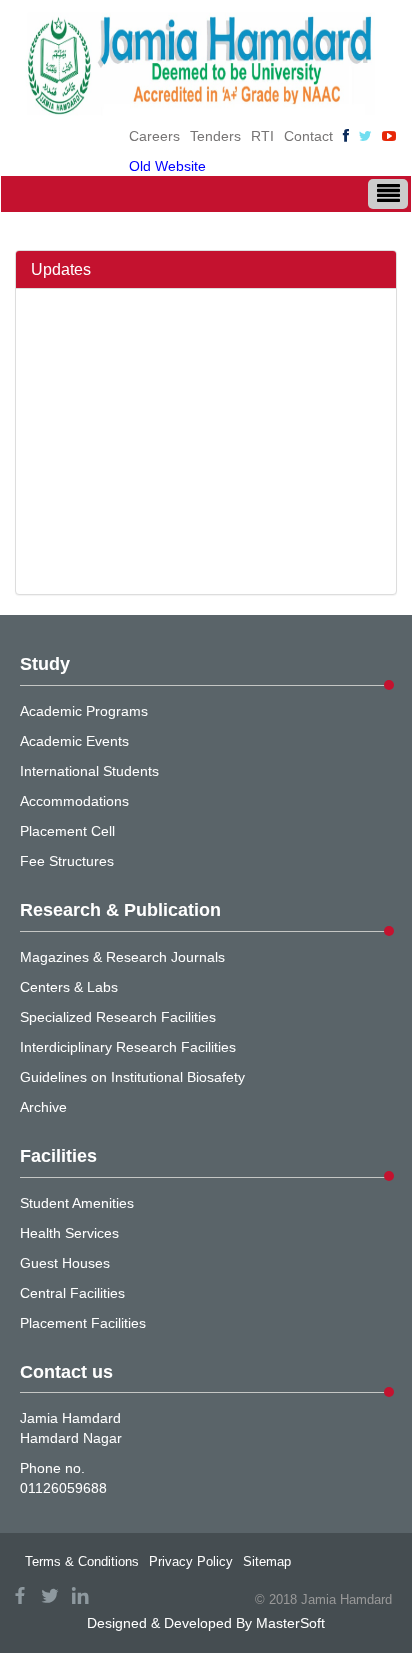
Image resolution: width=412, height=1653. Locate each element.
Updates (61, 269)
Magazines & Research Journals (122, 957)
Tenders (215, 136)
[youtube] (389, 136)
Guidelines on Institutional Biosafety (132, 1077)
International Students (89, 771)
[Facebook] (346, 136)
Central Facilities (72, 1293)
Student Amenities (77, 1203)
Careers (154, 136)
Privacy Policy (191, 1561)
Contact (308, 136)
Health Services (69, 1233)
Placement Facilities (83, 1323)
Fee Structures (67, 861)
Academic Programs (84, 711)
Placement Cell (67, 831)
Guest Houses (65, 1263)
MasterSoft (290, 1623)
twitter (50, 1595)
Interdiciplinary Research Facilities (128, 1047)
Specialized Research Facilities (118, 1017)
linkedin (80, 1595)
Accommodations (74, 801)
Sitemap (267, 1561)
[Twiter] (365, 136)
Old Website (167, 166)
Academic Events (74, 741)
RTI (262, 136)
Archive (43, 1107)
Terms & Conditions (82, 1561)
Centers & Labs (69, 987)
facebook (20, 1595)
